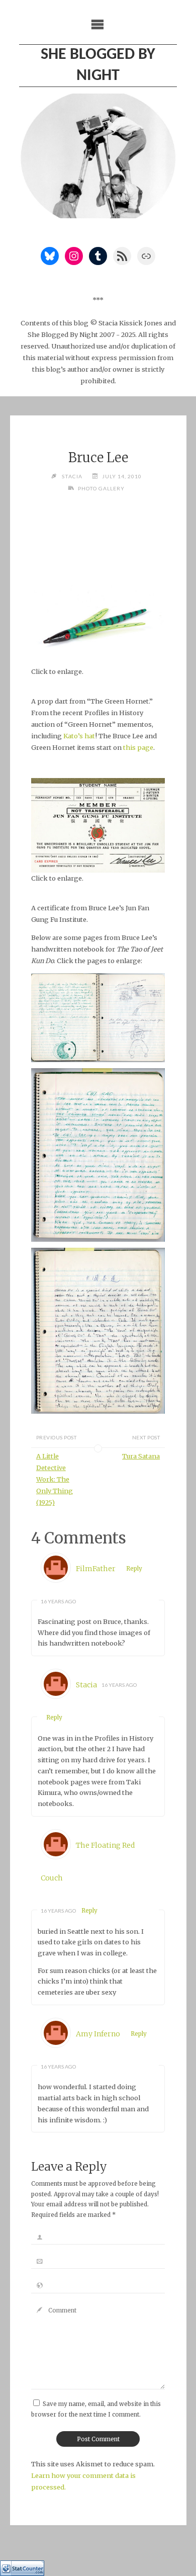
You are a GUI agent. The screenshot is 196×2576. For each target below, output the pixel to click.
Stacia (86, 1685)
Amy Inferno (98, 2034)
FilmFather (96, 1569)
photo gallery (101, 488)
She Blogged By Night (98, 65)
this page (138, 747)
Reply (134, 1569)
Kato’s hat (79, 736)
